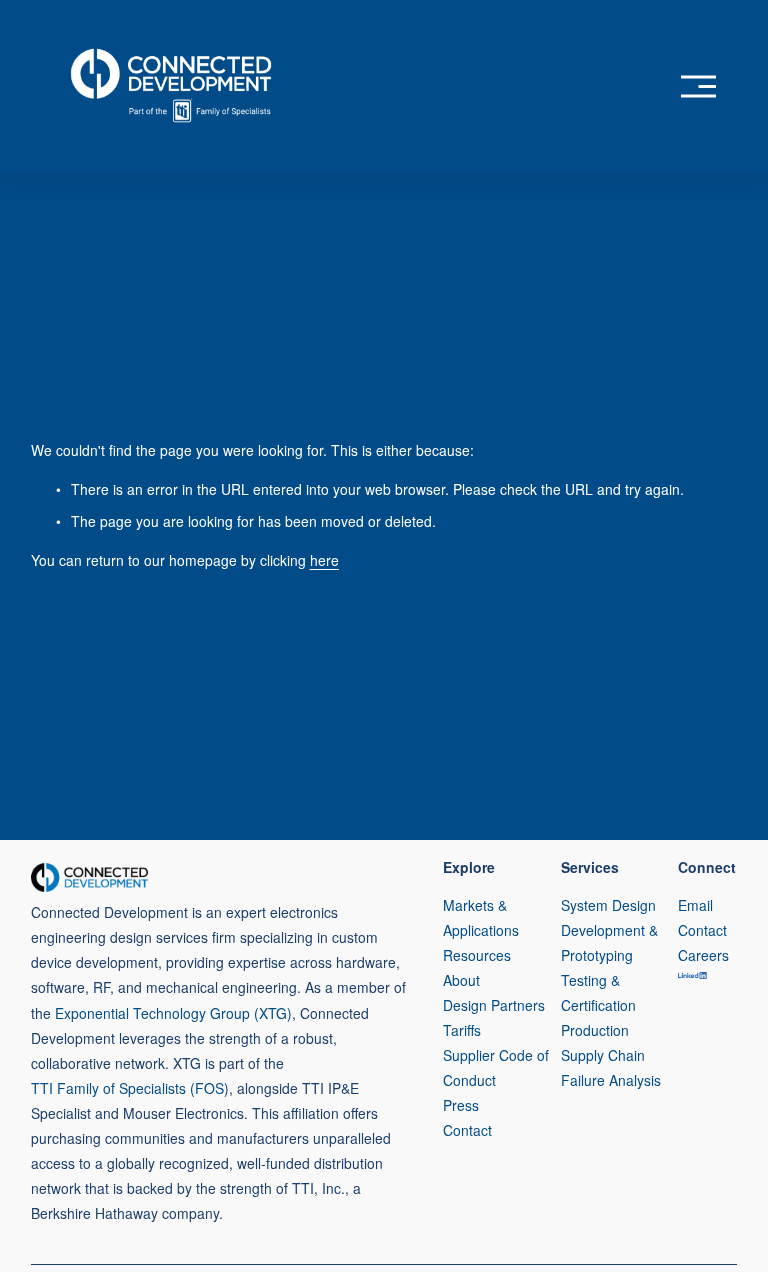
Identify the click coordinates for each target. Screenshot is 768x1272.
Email (695, 905)
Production (595, 1030)
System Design (608, 905)
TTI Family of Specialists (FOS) (130, 1088)
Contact (467, 1130)
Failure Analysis (611, 1080)
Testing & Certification (598, 992)
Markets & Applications (481, 917)
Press (461, 1105)
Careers (703, 955)
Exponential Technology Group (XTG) (173, 1013)
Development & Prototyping (609, 942)
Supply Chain (603, 1055)
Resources (477, 955)
